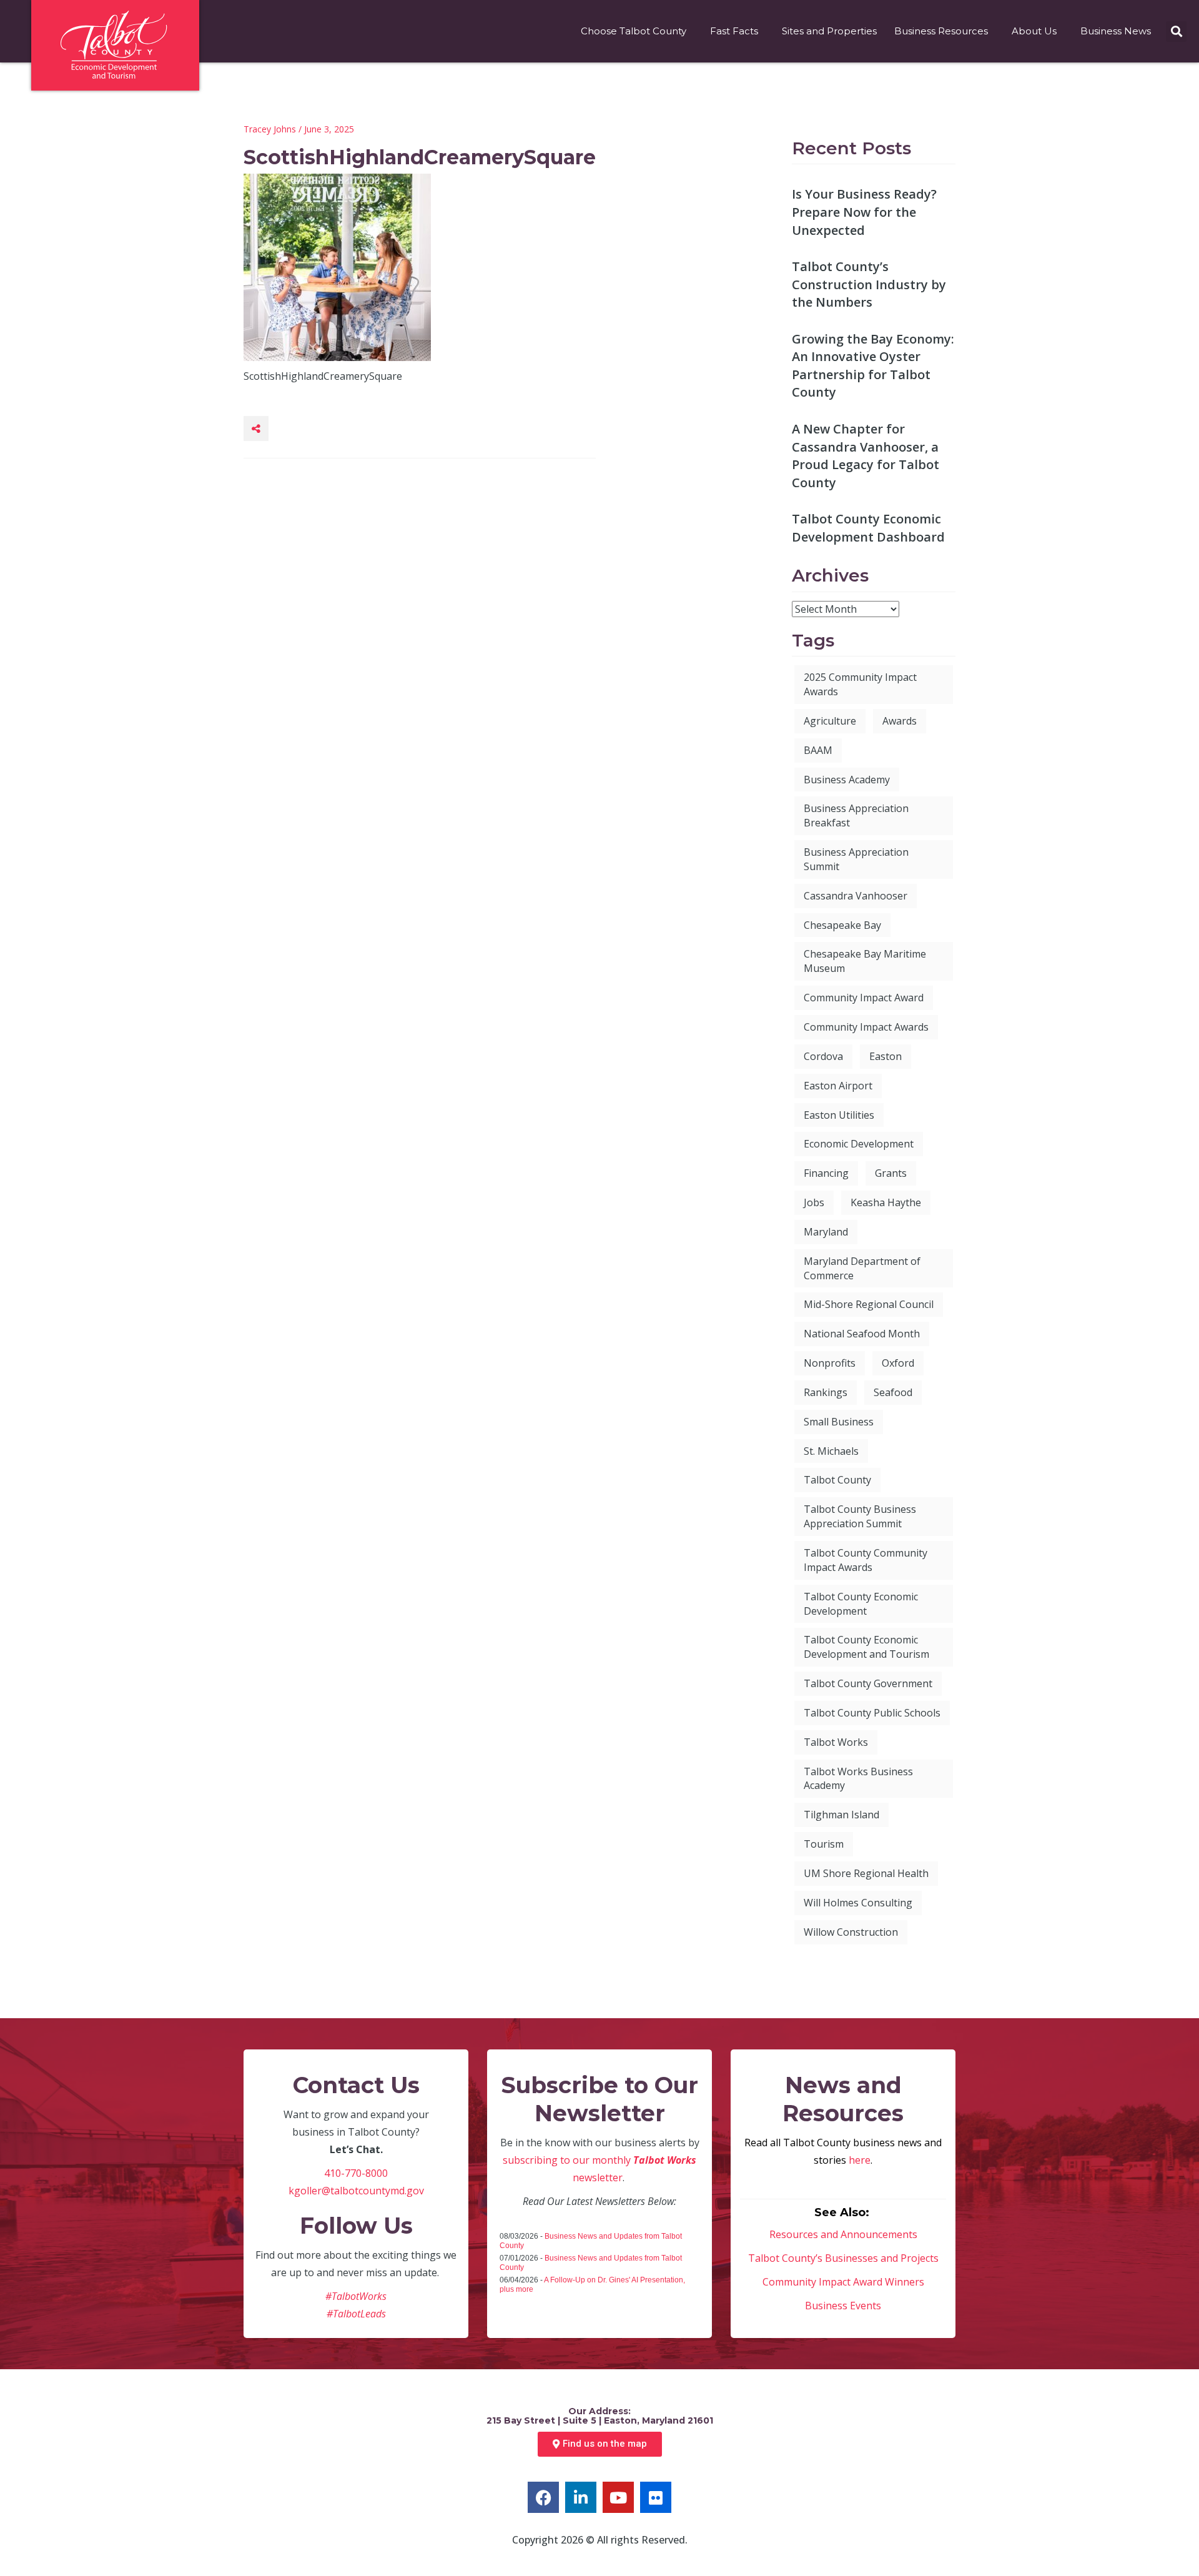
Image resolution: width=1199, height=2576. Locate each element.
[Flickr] (656, 2497)
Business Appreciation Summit (856, 859)
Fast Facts (734, 31)
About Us (1034, 31)
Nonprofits (830, 1363)
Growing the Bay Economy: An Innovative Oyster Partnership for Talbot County (873, 366)
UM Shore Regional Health (866, 1873)
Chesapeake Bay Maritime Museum (865, 961)
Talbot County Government (868, 1683)
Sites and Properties (829, 31)
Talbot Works (836, 1742)
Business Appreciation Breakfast (856, 815)
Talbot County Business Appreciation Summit (860, 1516)
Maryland (826, 1232)
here (860, 2160)
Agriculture (830, 721)
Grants (891, 1173)
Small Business (839, 1422)
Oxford (898, 1363)
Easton (886, 1056)
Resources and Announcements (843, 2234)
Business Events (843, 2306)
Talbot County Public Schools (872, 1713)
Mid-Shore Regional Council (869, 1304)
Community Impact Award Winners (843, 2282)
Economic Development (859, 1144)
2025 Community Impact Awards (860, 684)
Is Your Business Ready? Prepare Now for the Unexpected (864, 212)
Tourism (824, 1844)
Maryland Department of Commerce (862, 1268)
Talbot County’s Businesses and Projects (843, 2258)
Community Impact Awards (866, 1027)
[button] (1176, 32)
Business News (1116, 31)
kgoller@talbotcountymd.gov (356, 2191)
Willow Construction (851, 1932)
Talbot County (837, 1480)
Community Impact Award (864, 998)
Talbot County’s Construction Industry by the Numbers (869, 284)
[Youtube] (618, 2497)
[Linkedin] (581, 2497)
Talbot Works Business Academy (858, 1779)
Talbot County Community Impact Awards (866, 1560)
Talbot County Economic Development (861, 1604)
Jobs (814, 1202)
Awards (900, 721)
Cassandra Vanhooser (856, 896)
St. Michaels (831, 1451)
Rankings (826, 1392)
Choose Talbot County (634, 31)
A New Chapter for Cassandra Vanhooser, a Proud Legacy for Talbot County (866, 456)
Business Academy (847, 780)
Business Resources (941, 31)
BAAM (818, 750)
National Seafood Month (862, 1334)
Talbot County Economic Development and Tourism (866, 1647)
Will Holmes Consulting (858, 1903)
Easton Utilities (839, 1115)
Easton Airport (838, 1086)
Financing (826, 1173)
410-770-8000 (356, 2173)
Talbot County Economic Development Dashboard (868, 528)
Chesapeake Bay (842, 925)
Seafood (893, 1392)
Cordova (823, 1056)
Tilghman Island (841, 1815)
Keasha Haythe (886, 1202)
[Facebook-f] (543, 2497)
